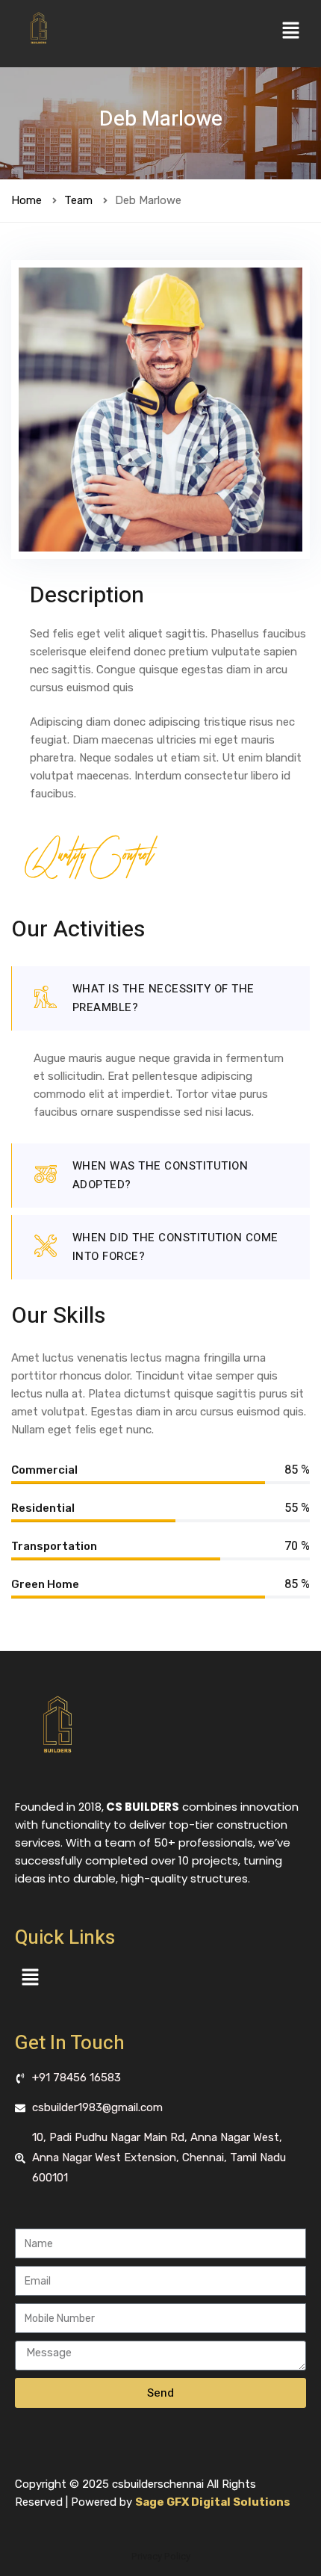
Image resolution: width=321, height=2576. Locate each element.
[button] (291, 31)
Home (27, 200)
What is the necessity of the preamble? (163, 998)
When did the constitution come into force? (175, 1247)
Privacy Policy (161, 2556)
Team (78, 200)
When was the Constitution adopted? (160, 1175)
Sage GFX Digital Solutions (213, 2502)
